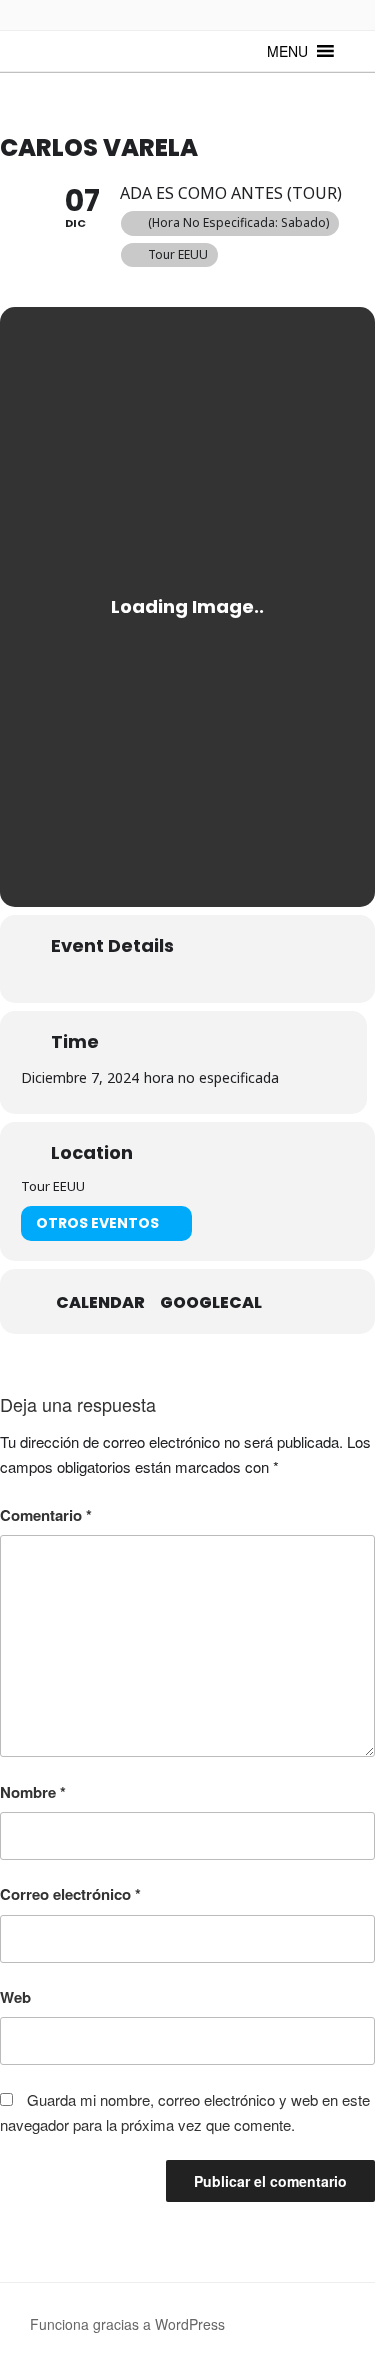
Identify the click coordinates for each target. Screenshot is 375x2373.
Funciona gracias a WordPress (127, 2324)
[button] (287, 51)
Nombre (33, 1792)
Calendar (100, 1303)
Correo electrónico (70, 1894)
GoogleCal (211, 1303)
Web (15, 1997)
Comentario (46, 1515)
